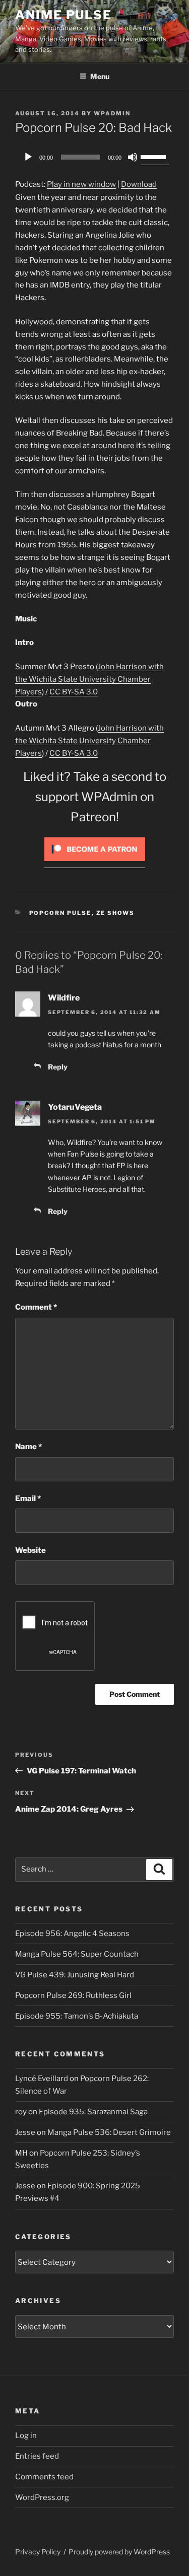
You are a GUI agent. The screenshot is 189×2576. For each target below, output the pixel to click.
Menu (100, 76)
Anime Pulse (64, 15)
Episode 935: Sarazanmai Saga (93, 2112)
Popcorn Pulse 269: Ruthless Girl (73, 1995)
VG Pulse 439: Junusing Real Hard (75, 1975)
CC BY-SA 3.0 (74, 692)
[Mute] (133, 157)
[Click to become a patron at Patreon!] (95, 864)
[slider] (155, 156)
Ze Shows (116, 913)
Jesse (25, 2132)
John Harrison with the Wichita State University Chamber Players (89, 679)
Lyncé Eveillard (42, 2079)
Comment (36, 1307)
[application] (94, 157)
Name (28, 1447)
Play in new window (81, 184)
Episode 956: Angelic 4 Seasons (72, 1934)
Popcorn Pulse (60, 913)
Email (28, 1498)
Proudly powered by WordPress (119, 2552)
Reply (58, 1067)
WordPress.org (42, 2497)
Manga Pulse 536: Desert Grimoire (109, 2132)
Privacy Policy (38, 2552)
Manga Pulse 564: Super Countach (77, 1954)
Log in (26, 2436)
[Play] (28, 157)
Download (139, 184)
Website (30, 1550)
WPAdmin (112, 113)
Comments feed (44, 2477)
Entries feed (37, 2456)
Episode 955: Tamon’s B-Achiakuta (77, 2016)
